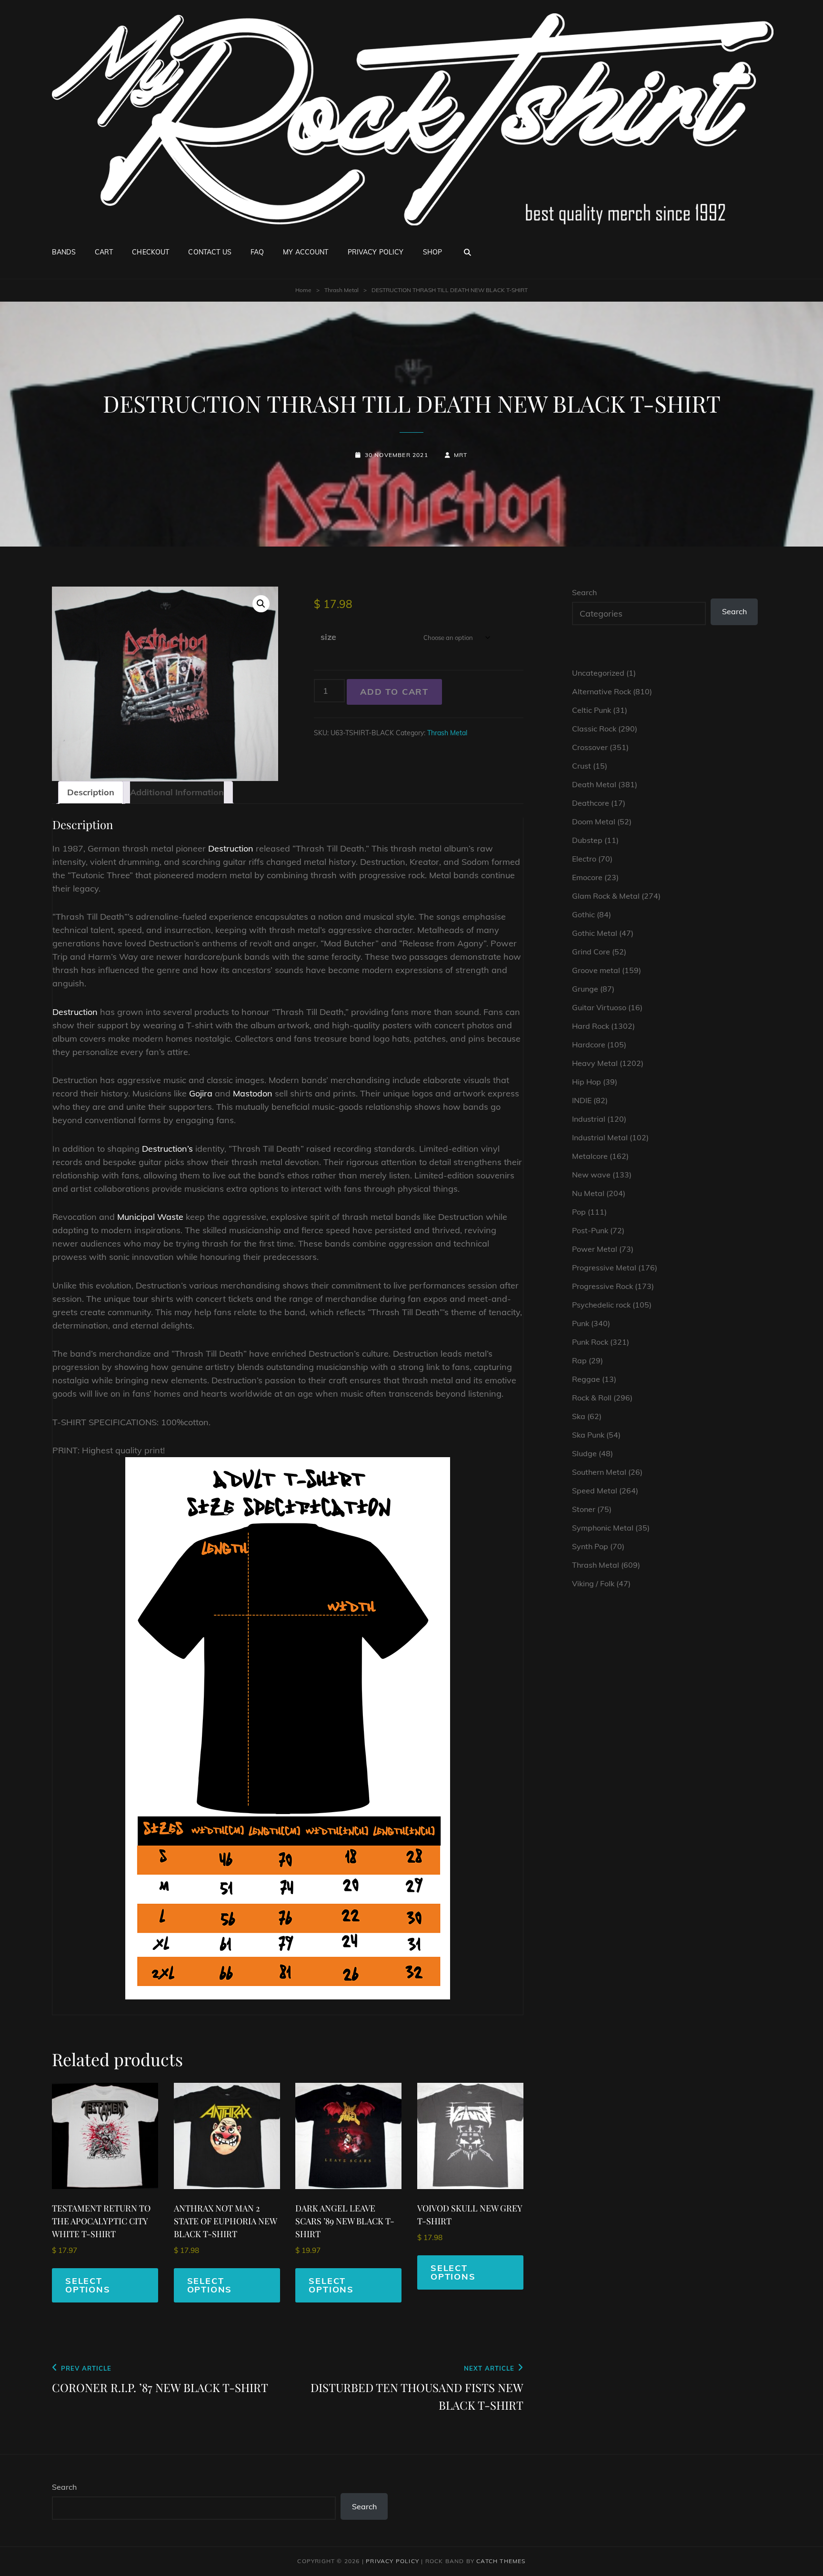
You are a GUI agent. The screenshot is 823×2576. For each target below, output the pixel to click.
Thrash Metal (341, 290)
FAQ (257, 252)
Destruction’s (167, 1149)
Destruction (231, 848)
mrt (461, 455)
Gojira (201, 1093)
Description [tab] (91, 792)
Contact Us (210, 252)
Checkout (151, 252)
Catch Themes (501, 2561)
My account (306, 252)
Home (303, 290)
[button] (261, 604)
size (328, 637)
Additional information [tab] (177, 792)
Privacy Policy (376, 252)
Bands (64, 252)
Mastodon (253, 1093)
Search (584, 592)
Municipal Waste (150, 1217)
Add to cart (394, 692)
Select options (88, 2285)
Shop (433, 252)
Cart (104, 252)
